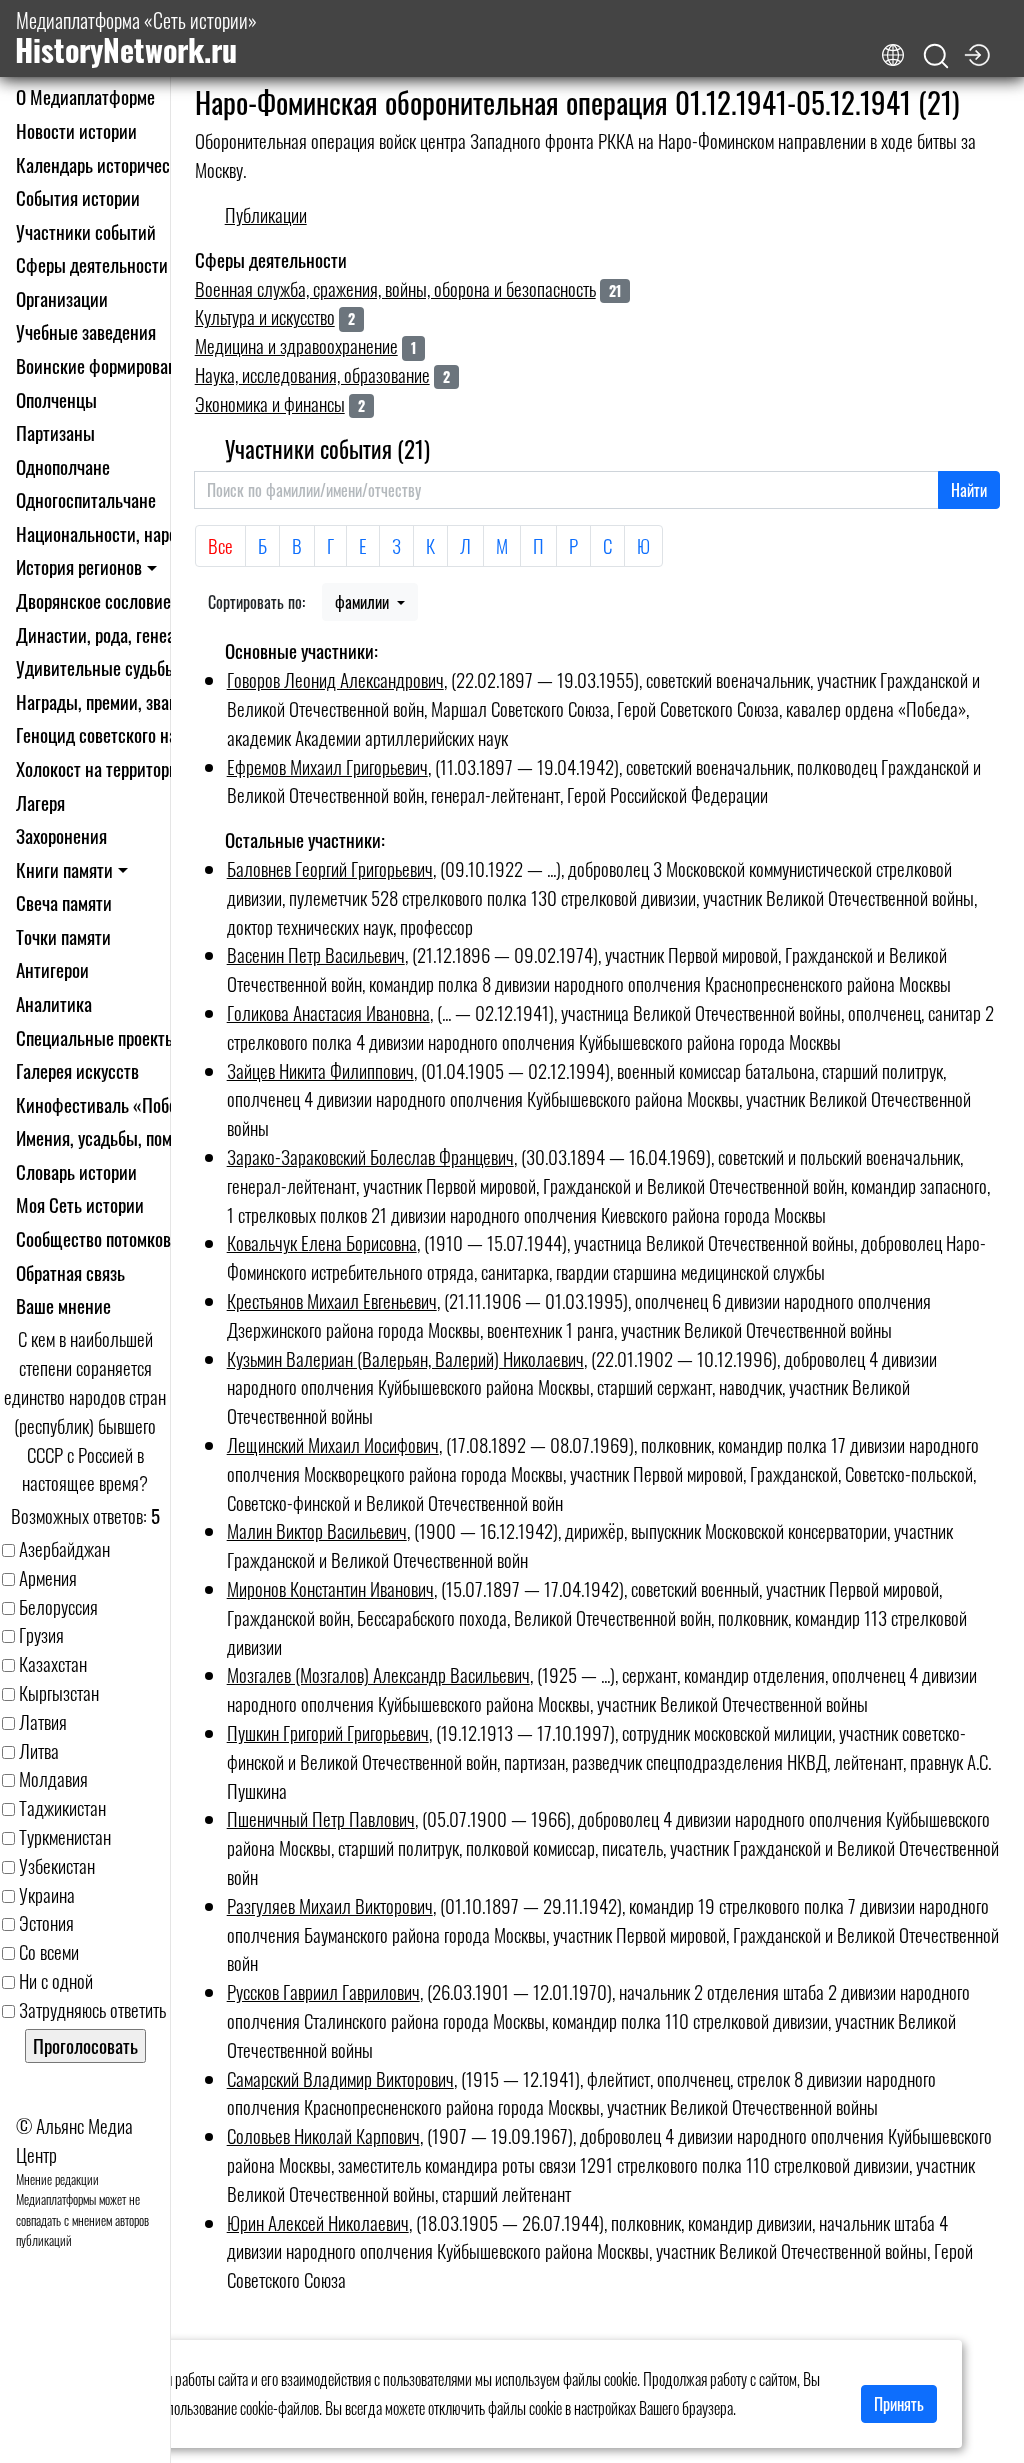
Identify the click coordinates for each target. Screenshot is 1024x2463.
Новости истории (76, 130)
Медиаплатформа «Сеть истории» (136, 38)
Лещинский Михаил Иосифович (333, 1444)
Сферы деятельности (92, 264)
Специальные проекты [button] (96, 1037)
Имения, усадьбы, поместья (113, 1137)
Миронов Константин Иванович (330, 1588)
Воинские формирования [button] (105, 365)
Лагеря (40, 802)
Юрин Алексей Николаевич (318, 2222)
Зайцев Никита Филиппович (320, 1070)
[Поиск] (936, 56)
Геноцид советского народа (113, 734)
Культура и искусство (265, 316)
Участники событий (86, 231)
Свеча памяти (64, 902)
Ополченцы (56, 399)
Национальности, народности (121, 533)
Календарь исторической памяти (132, 164)
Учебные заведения (86, 331)
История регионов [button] (79, 566)
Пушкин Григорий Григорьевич (328, 1732)
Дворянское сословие (93, 600)
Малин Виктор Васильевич (317, 1530)
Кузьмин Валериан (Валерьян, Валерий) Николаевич (405, 1358)
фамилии (364, 602)
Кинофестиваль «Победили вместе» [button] (145, 1104)
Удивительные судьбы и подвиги (133, 667)
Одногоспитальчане (86, 499)
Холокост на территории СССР (123, 768)
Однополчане (63, 466)
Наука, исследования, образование (312, 374)
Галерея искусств (77, 1070)
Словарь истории (76, 1171)
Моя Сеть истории (80, 1204)
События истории (78, 197)
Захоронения (61, 835)
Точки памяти (63, 936)
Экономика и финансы (270, 403)
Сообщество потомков (93, 1238)
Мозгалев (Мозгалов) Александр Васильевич (378, 1674)
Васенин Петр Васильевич (316, 954)
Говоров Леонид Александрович (335, 679)
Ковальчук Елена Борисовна (322, 1242)
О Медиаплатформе (85, 96)
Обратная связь (70, 1272)
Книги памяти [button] (64, 869)
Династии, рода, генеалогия (115, 634)
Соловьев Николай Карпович (323, 2135)
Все (220, 545)
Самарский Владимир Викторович (340, 2078)
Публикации (266, 214)
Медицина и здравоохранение (296, 345)
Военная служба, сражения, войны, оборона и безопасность (395, 288)
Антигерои (52, 969)
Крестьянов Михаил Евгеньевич (332, 1300)
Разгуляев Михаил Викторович (330, 1905)
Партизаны (55, 432)
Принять (899, 2404)
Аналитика (54, 1003)
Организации (62, 298)
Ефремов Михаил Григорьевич (327, 766)
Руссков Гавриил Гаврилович (323, 1991)
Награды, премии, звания (105, 701)
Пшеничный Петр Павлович (321, 1818)
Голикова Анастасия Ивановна (328, 1012)
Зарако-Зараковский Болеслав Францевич (370, 1156)
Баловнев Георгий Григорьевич (330, 868)
